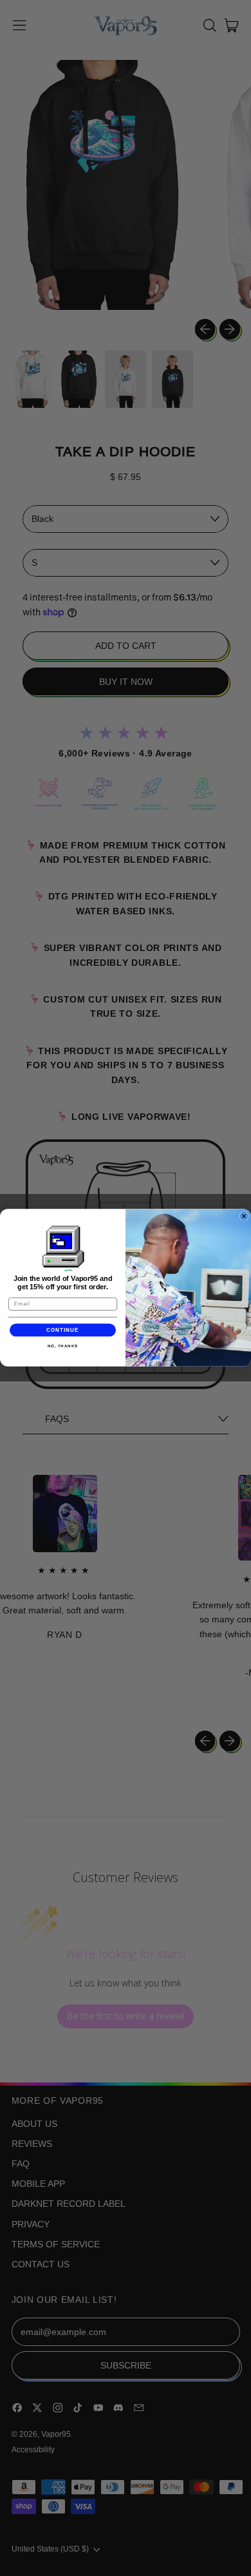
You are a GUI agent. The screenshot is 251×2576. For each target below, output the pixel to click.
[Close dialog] (244, 1216)
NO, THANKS (63, 1346)
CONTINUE (63, 1330)
